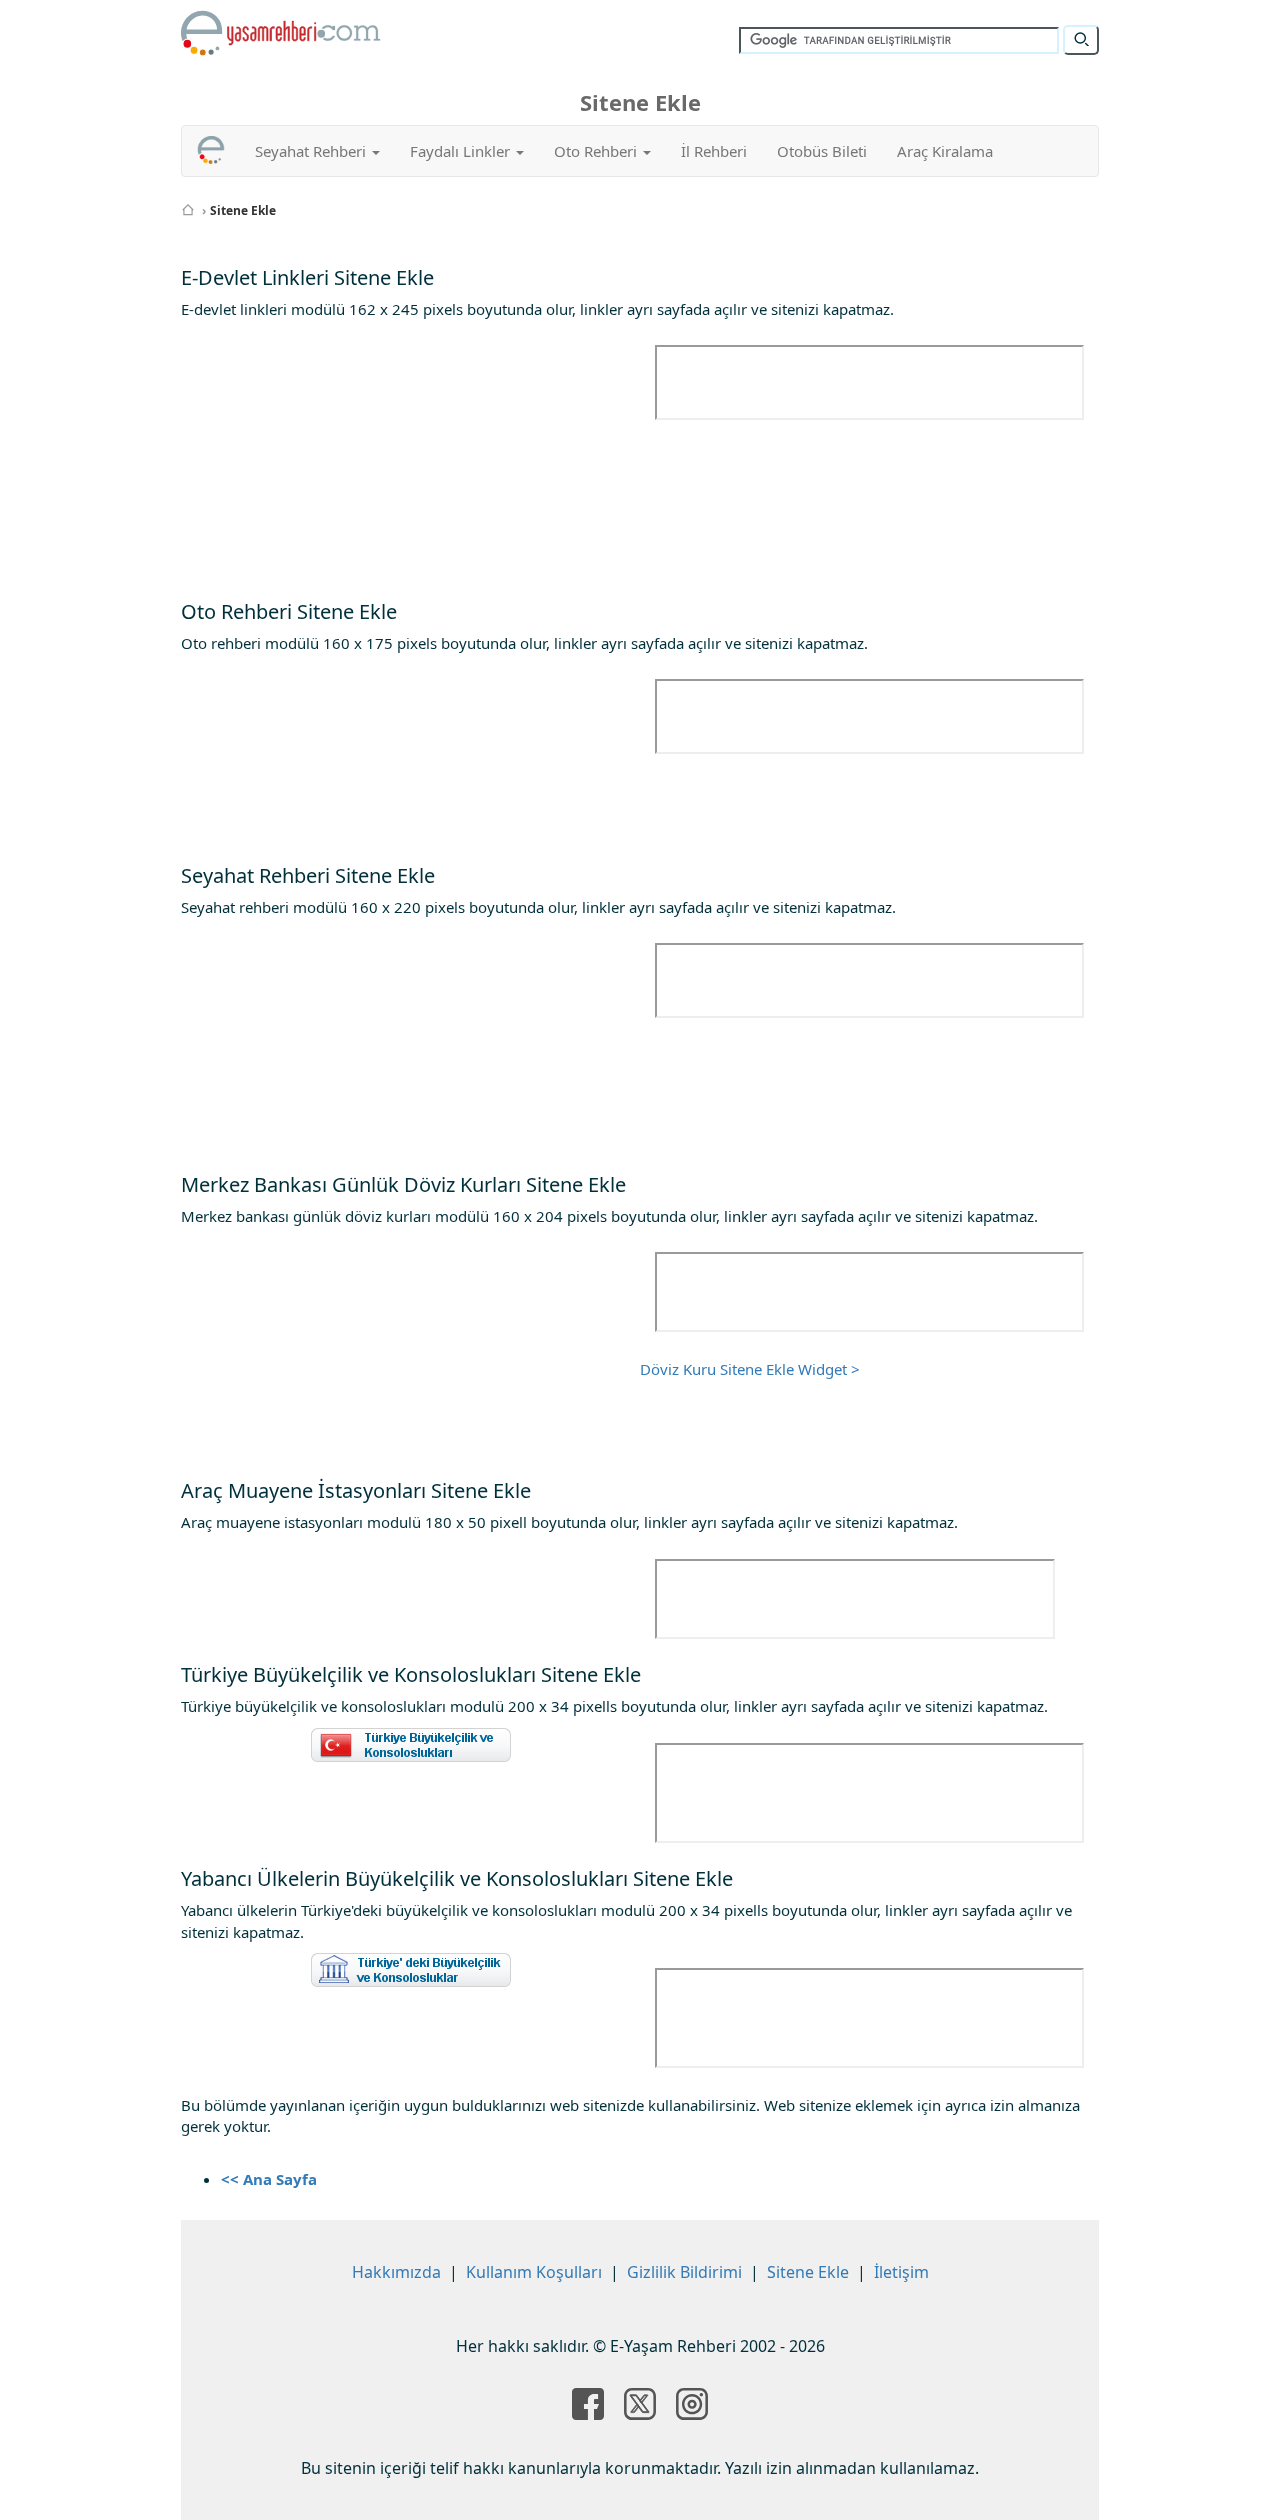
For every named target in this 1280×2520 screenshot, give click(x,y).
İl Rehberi (714, 151)
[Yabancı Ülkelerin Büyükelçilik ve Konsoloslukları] (410, 1970)
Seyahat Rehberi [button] (312, 151)
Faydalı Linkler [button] (462, 151)
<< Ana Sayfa (269, 2179)
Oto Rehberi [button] (597, 151)
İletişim (901, 2272)
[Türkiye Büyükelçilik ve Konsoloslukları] (410, 1745)
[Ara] (1081, 40)
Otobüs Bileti (822, 151)
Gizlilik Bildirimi (684, 2272)
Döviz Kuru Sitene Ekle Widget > (750, 1369)
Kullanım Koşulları (534, 2272)
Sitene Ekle (808, 2272)
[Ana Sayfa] (188, 210)
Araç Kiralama (945, 151)
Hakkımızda (396, 2272)
